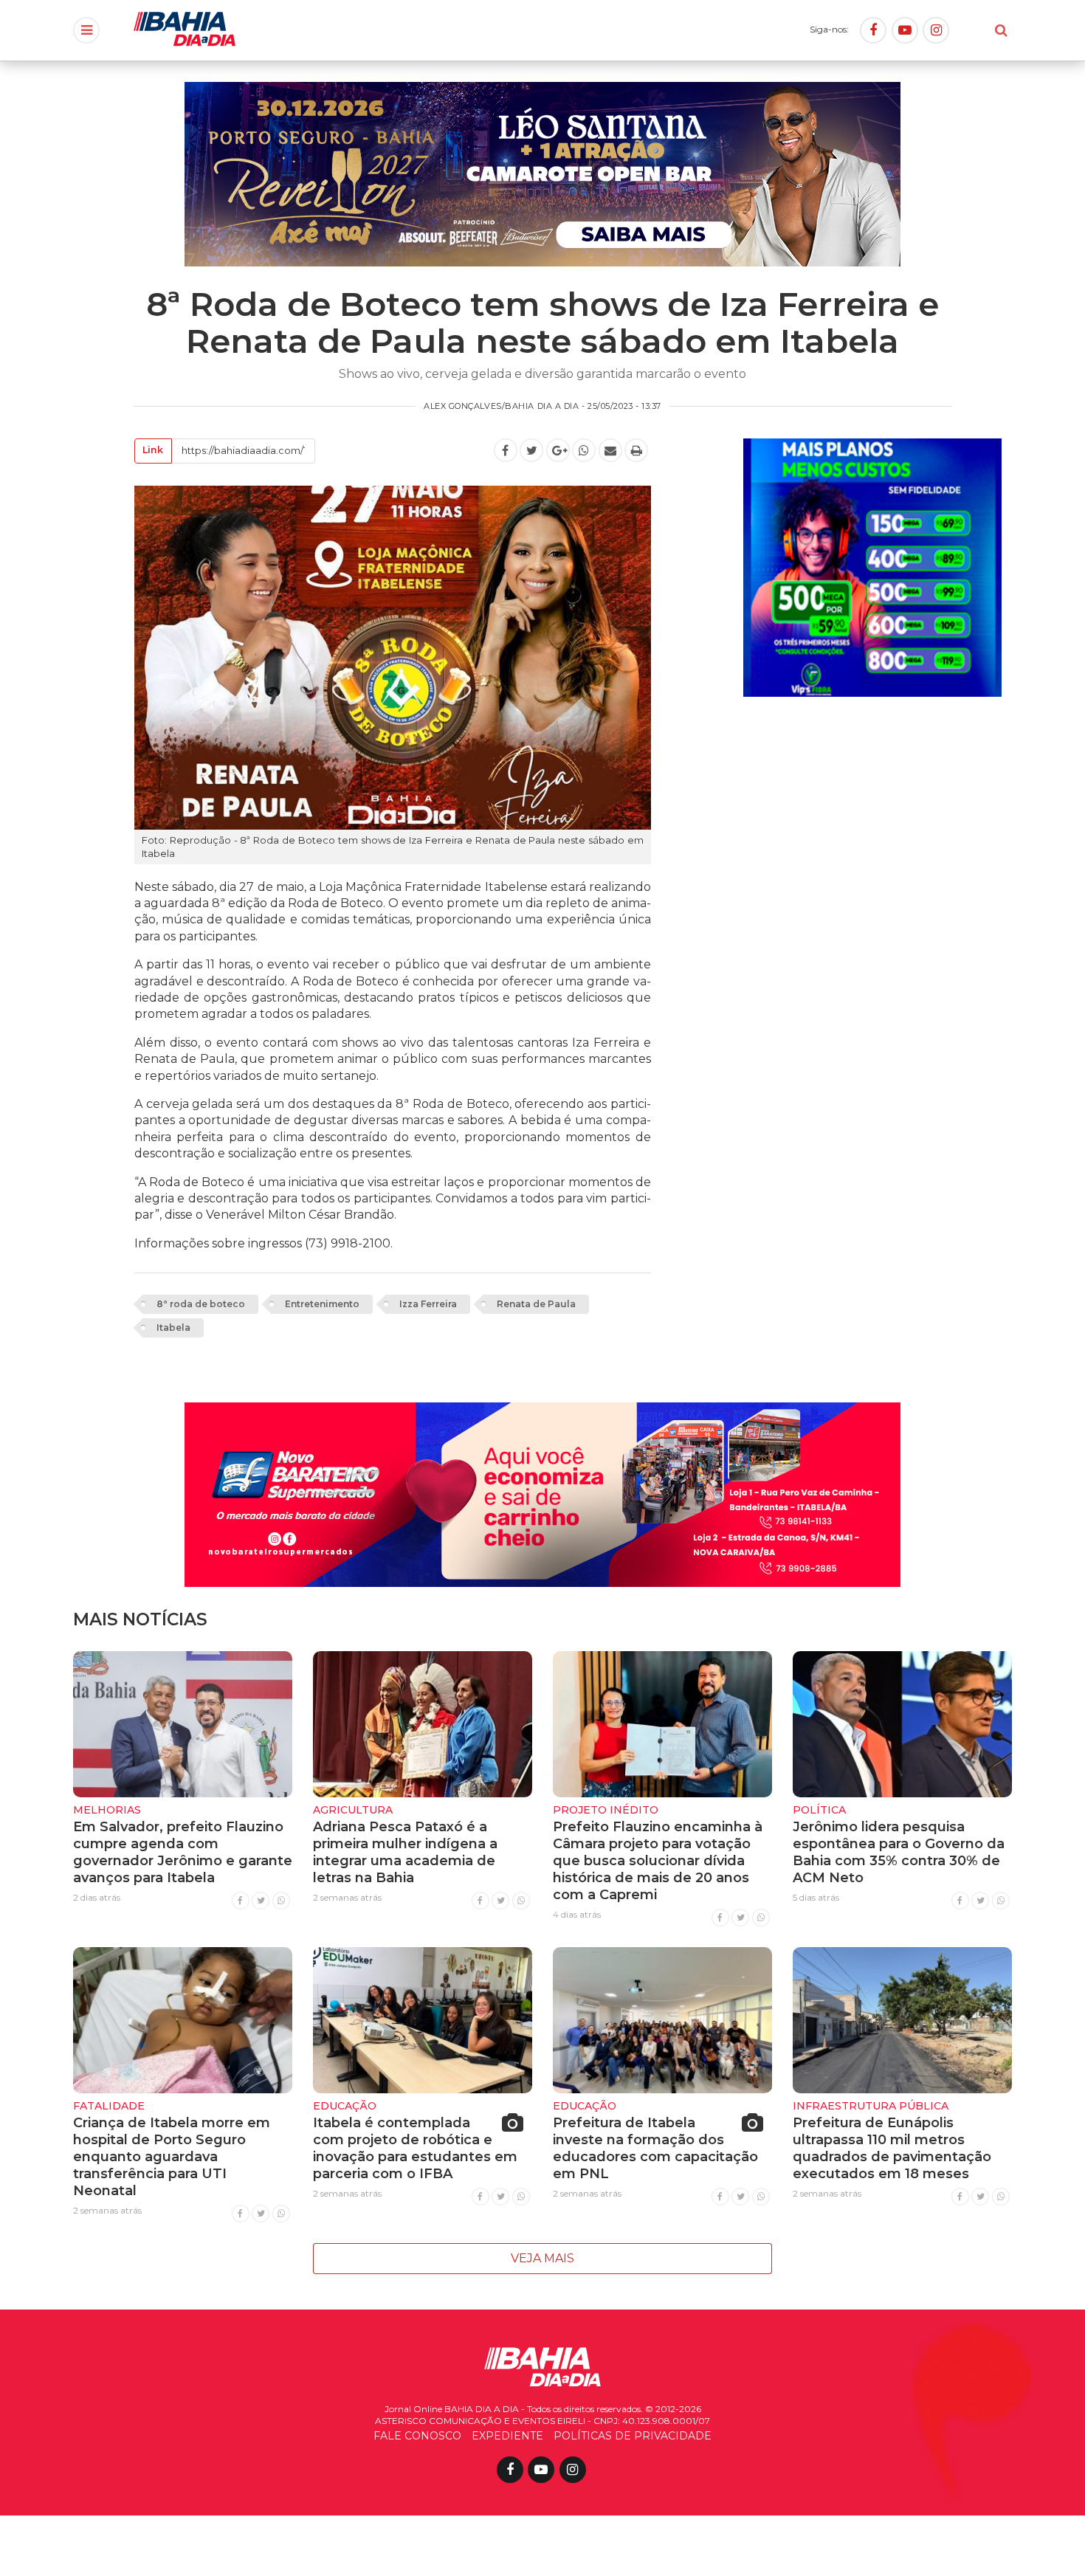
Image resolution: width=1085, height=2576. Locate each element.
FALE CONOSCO (417, 2436)
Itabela (173, 1327)
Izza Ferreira (428, 1304)
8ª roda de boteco (201, 1304)
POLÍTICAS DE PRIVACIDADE (633, 2436)
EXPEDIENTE (507, 2436)
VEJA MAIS (542, 2258)
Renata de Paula (536, 1304)
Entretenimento (322, 1304)
